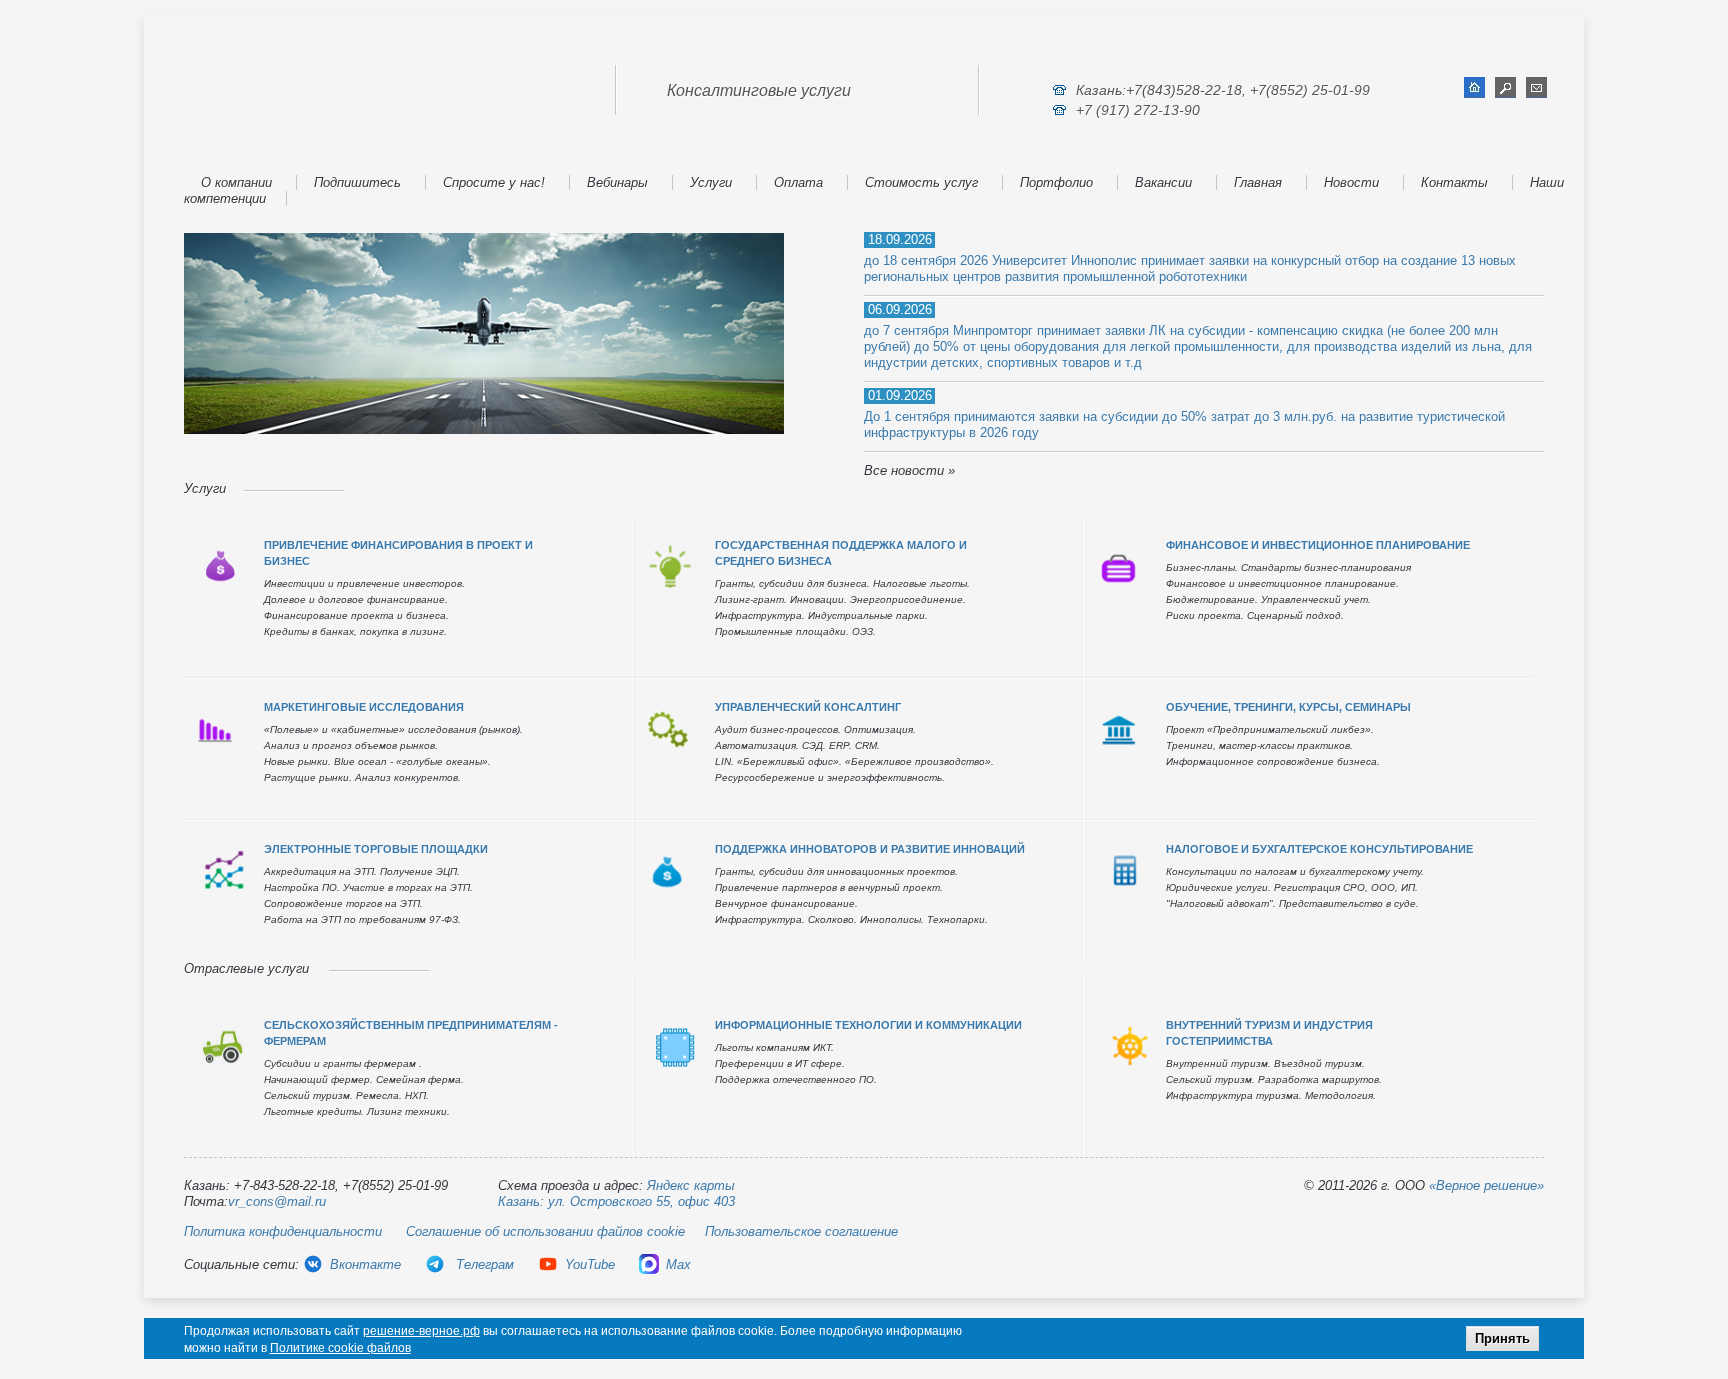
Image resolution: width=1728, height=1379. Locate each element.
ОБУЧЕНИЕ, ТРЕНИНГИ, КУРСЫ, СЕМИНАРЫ (1288, 707)
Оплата (798, 182)
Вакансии (1163, 182)
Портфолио (1056, 182)
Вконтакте (365, 1264)
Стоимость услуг (921, 182)
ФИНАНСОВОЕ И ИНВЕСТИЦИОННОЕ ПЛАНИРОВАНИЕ (1318, 545)
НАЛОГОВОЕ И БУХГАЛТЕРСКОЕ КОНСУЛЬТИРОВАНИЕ (1319, 849)
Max (678, 1264)
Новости (1351, 182)
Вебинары (617, 182)
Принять (1502, 1338)
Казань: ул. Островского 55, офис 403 (616, 1201)
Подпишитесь (357, 182)
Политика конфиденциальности (283, 1231)
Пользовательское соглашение (801, 1231)
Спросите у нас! (494, 182)
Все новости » (909, 470)
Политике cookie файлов (340, 1348)
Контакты (1454, 182)
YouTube (590, 1264)
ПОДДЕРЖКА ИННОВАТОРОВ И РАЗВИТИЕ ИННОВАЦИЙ (870, 849)
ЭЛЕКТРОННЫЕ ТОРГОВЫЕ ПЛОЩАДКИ (376, 849)
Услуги (711, 182)
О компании (236, 182)
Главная (1258, 182)
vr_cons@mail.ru (277, 1201)
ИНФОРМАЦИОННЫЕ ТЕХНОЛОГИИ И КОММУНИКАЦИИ (868, 1025)
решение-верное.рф (421, 1331)
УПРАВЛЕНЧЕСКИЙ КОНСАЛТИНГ (808, 707)
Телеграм (483, 1264)
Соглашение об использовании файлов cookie (545, 1231)
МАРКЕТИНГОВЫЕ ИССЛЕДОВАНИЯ (364, 707)
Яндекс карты (691, 1185)
